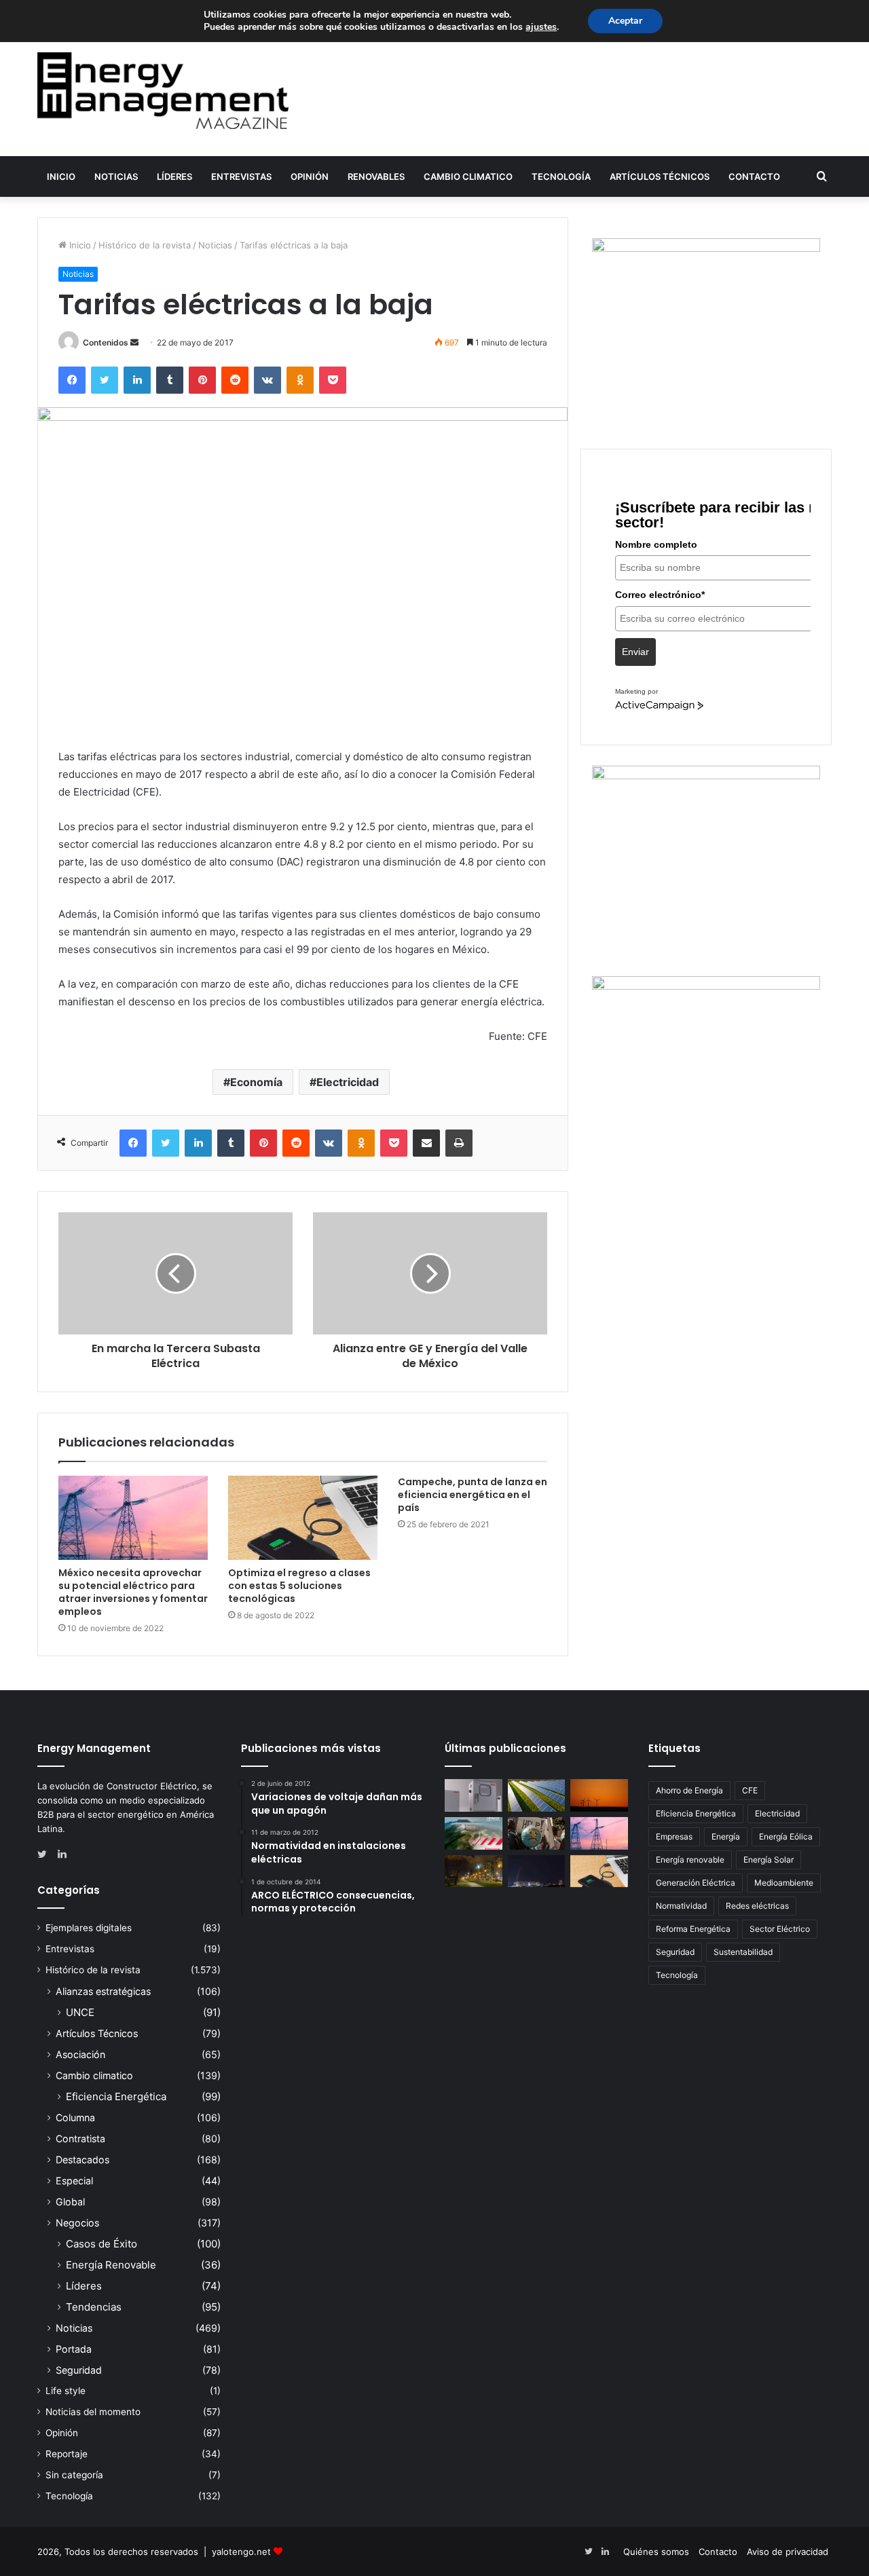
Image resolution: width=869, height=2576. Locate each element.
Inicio (61, 176)
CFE (750, 1790)
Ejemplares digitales (89, 1928)
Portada (74, 2349)
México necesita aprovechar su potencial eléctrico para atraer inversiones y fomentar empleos (133, 1592)
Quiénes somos (656, 2552)
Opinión (310, 176)
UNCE (80, 2012)
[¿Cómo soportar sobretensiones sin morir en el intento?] (537, 1871)
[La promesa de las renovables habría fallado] (537, 1795)
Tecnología (561, 176)
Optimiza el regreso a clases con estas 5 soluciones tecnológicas (299, 1586)
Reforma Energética (693, 1929)
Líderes (174, 176)
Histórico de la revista (145, 245)
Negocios (77, 2223)
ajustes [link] (541, 27)
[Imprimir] (459, 1143)
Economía (256, 1082)
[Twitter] (105, 380)
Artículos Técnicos (660, 176)
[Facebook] (72, 380)
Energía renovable (690, 1860)
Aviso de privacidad (788, 2552)
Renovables (376, 176)
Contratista (80, 2139)
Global (70, 2202)
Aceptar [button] (625, 21)
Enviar (635, 652)
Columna (75, 2117)
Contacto (754, 176)
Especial (74, 2181)
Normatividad (681, 1906)
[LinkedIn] (137, 380)
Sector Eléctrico (780, 1929)
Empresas (674, 1836)
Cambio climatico (468, 176)
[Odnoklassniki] (300, 380)
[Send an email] (134, 342)
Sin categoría (74, 2475)
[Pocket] (333, 380)
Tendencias (94, 2307)
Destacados (82, 2160)
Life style (66, 2391)
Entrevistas (241, 176)
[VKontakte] (267, 380)
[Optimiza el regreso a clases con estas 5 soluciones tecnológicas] (303, 1518)
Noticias (116, 176)
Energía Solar (769, 1860)
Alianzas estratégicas (103, 1991)
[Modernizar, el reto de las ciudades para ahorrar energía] (474, 1871)
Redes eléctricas (757, 1906)
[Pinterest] (202, 380)
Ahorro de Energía (689, 1790)
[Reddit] (235, 380)
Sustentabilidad (743, 1952)
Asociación (80, 2054)
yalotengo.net (241, 2552)
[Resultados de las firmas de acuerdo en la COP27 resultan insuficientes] (537, 1833)
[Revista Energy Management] (163, 91)
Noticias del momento (93, 2412)
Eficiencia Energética (116, 2096)
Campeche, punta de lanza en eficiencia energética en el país (473, 1495)
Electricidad (348, 1082)
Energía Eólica (786, 1836)
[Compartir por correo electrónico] (426, 1143)
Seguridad (79, 2370)
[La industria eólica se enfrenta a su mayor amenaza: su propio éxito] (599, 1795)
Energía (726, 1836)
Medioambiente (784, 1883)
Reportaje (67, 2454)
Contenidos (106, 342)
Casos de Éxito (101, 2244)
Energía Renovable (111, 2265)
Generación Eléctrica (696, 1883)
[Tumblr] (170, 380)
